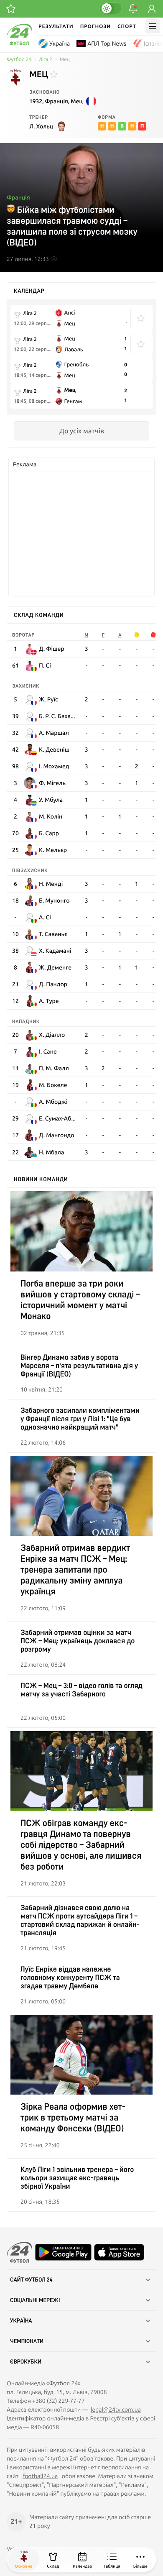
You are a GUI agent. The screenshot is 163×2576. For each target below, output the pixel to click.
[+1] (11, 9)
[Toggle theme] (111, 8)
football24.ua (40, 2476)
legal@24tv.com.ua (116, 2410)
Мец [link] (65, 60)
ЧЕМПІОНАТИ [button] (27, 2341)
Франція (18, 197)
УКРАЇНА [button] (21, 2321)
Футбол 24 (19, 60)
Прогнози (96, 26)
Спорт (127, 26)
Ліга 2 (46, 60)
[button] (141, 318)
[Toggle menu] (153, 26)
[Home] (19, 43)
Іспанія (153, 43)
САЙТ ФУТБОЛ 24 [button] (31, 2280)
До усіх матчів (82, 431)
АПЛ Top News (107, 43)
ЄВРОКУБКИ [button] (26, 2362)
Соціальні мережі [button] (35, 2300)
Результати (56, 26)
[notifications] (133, 9)
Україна (60, 43)
